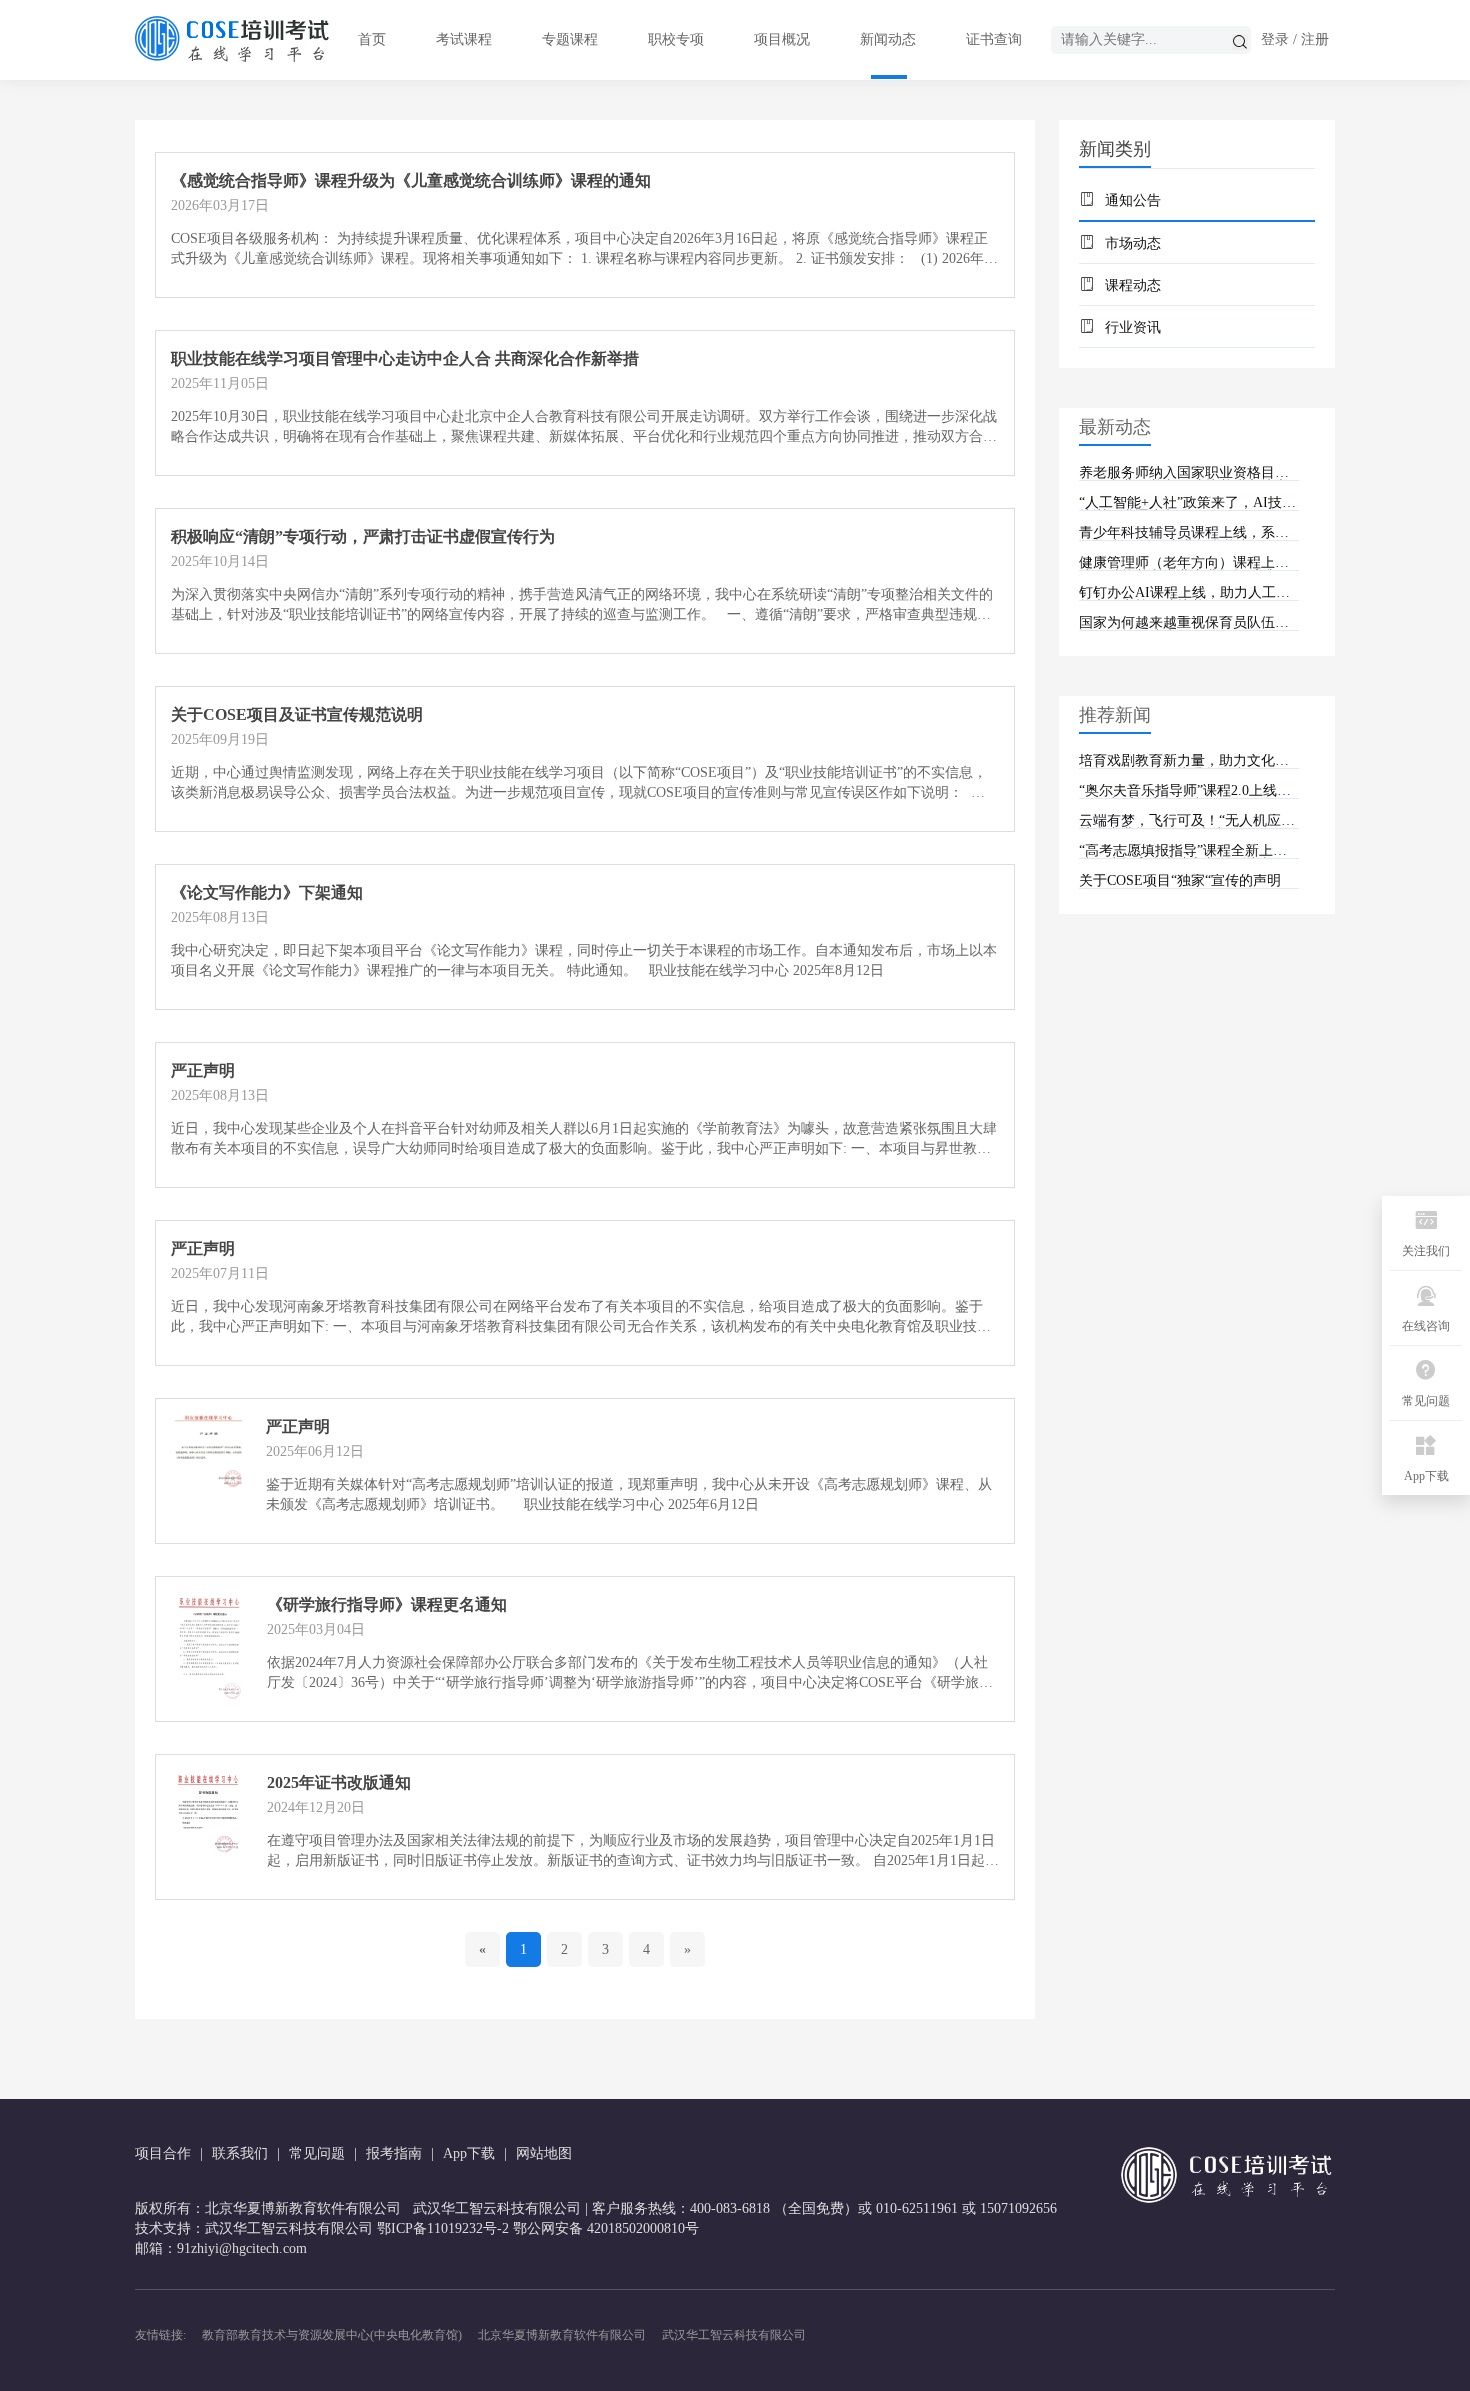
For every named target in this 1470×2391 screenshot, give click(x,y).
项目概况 (782, 39)
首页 (372, 39)
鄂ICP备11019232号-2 (443, 2228)
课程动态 (1133, 285)
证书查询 (994, 39)
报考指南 (394, 2153)
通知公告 (1133, 200)
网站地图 (544, 2153)
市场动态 (1133, 243)
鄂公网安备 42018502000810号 (606, 2228)
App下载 (469, 2153)
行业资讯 (1133, 327)
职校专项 (676, 39)
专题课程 (570, 39)
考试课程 (464, 39)
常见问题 (317, 2153)
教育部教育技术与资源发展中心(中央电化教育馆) (332, 2335)
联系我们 (240, 2153)
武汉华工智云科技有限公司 (734, 2335)
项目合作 (163, 2153)
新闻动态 (888, 39)
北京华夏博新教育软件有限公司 (562, 2335)
